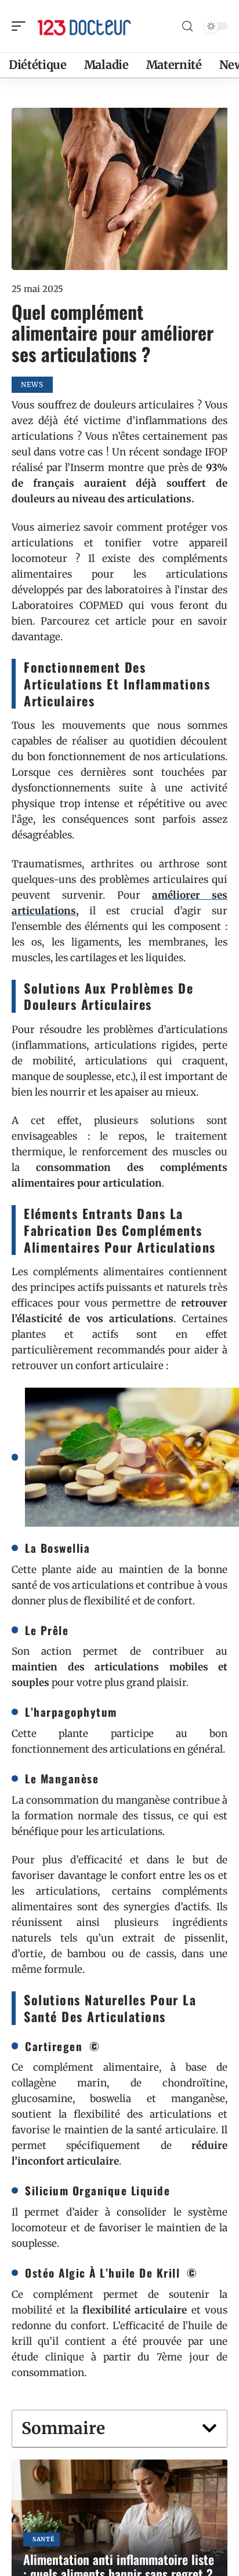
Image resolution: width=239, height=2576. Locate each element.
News (32, 384)
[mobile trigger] (21, 26)
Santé (44, 2539)
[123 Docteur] (84, 26)
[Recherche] (187, 26)
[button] (209, 2428)
